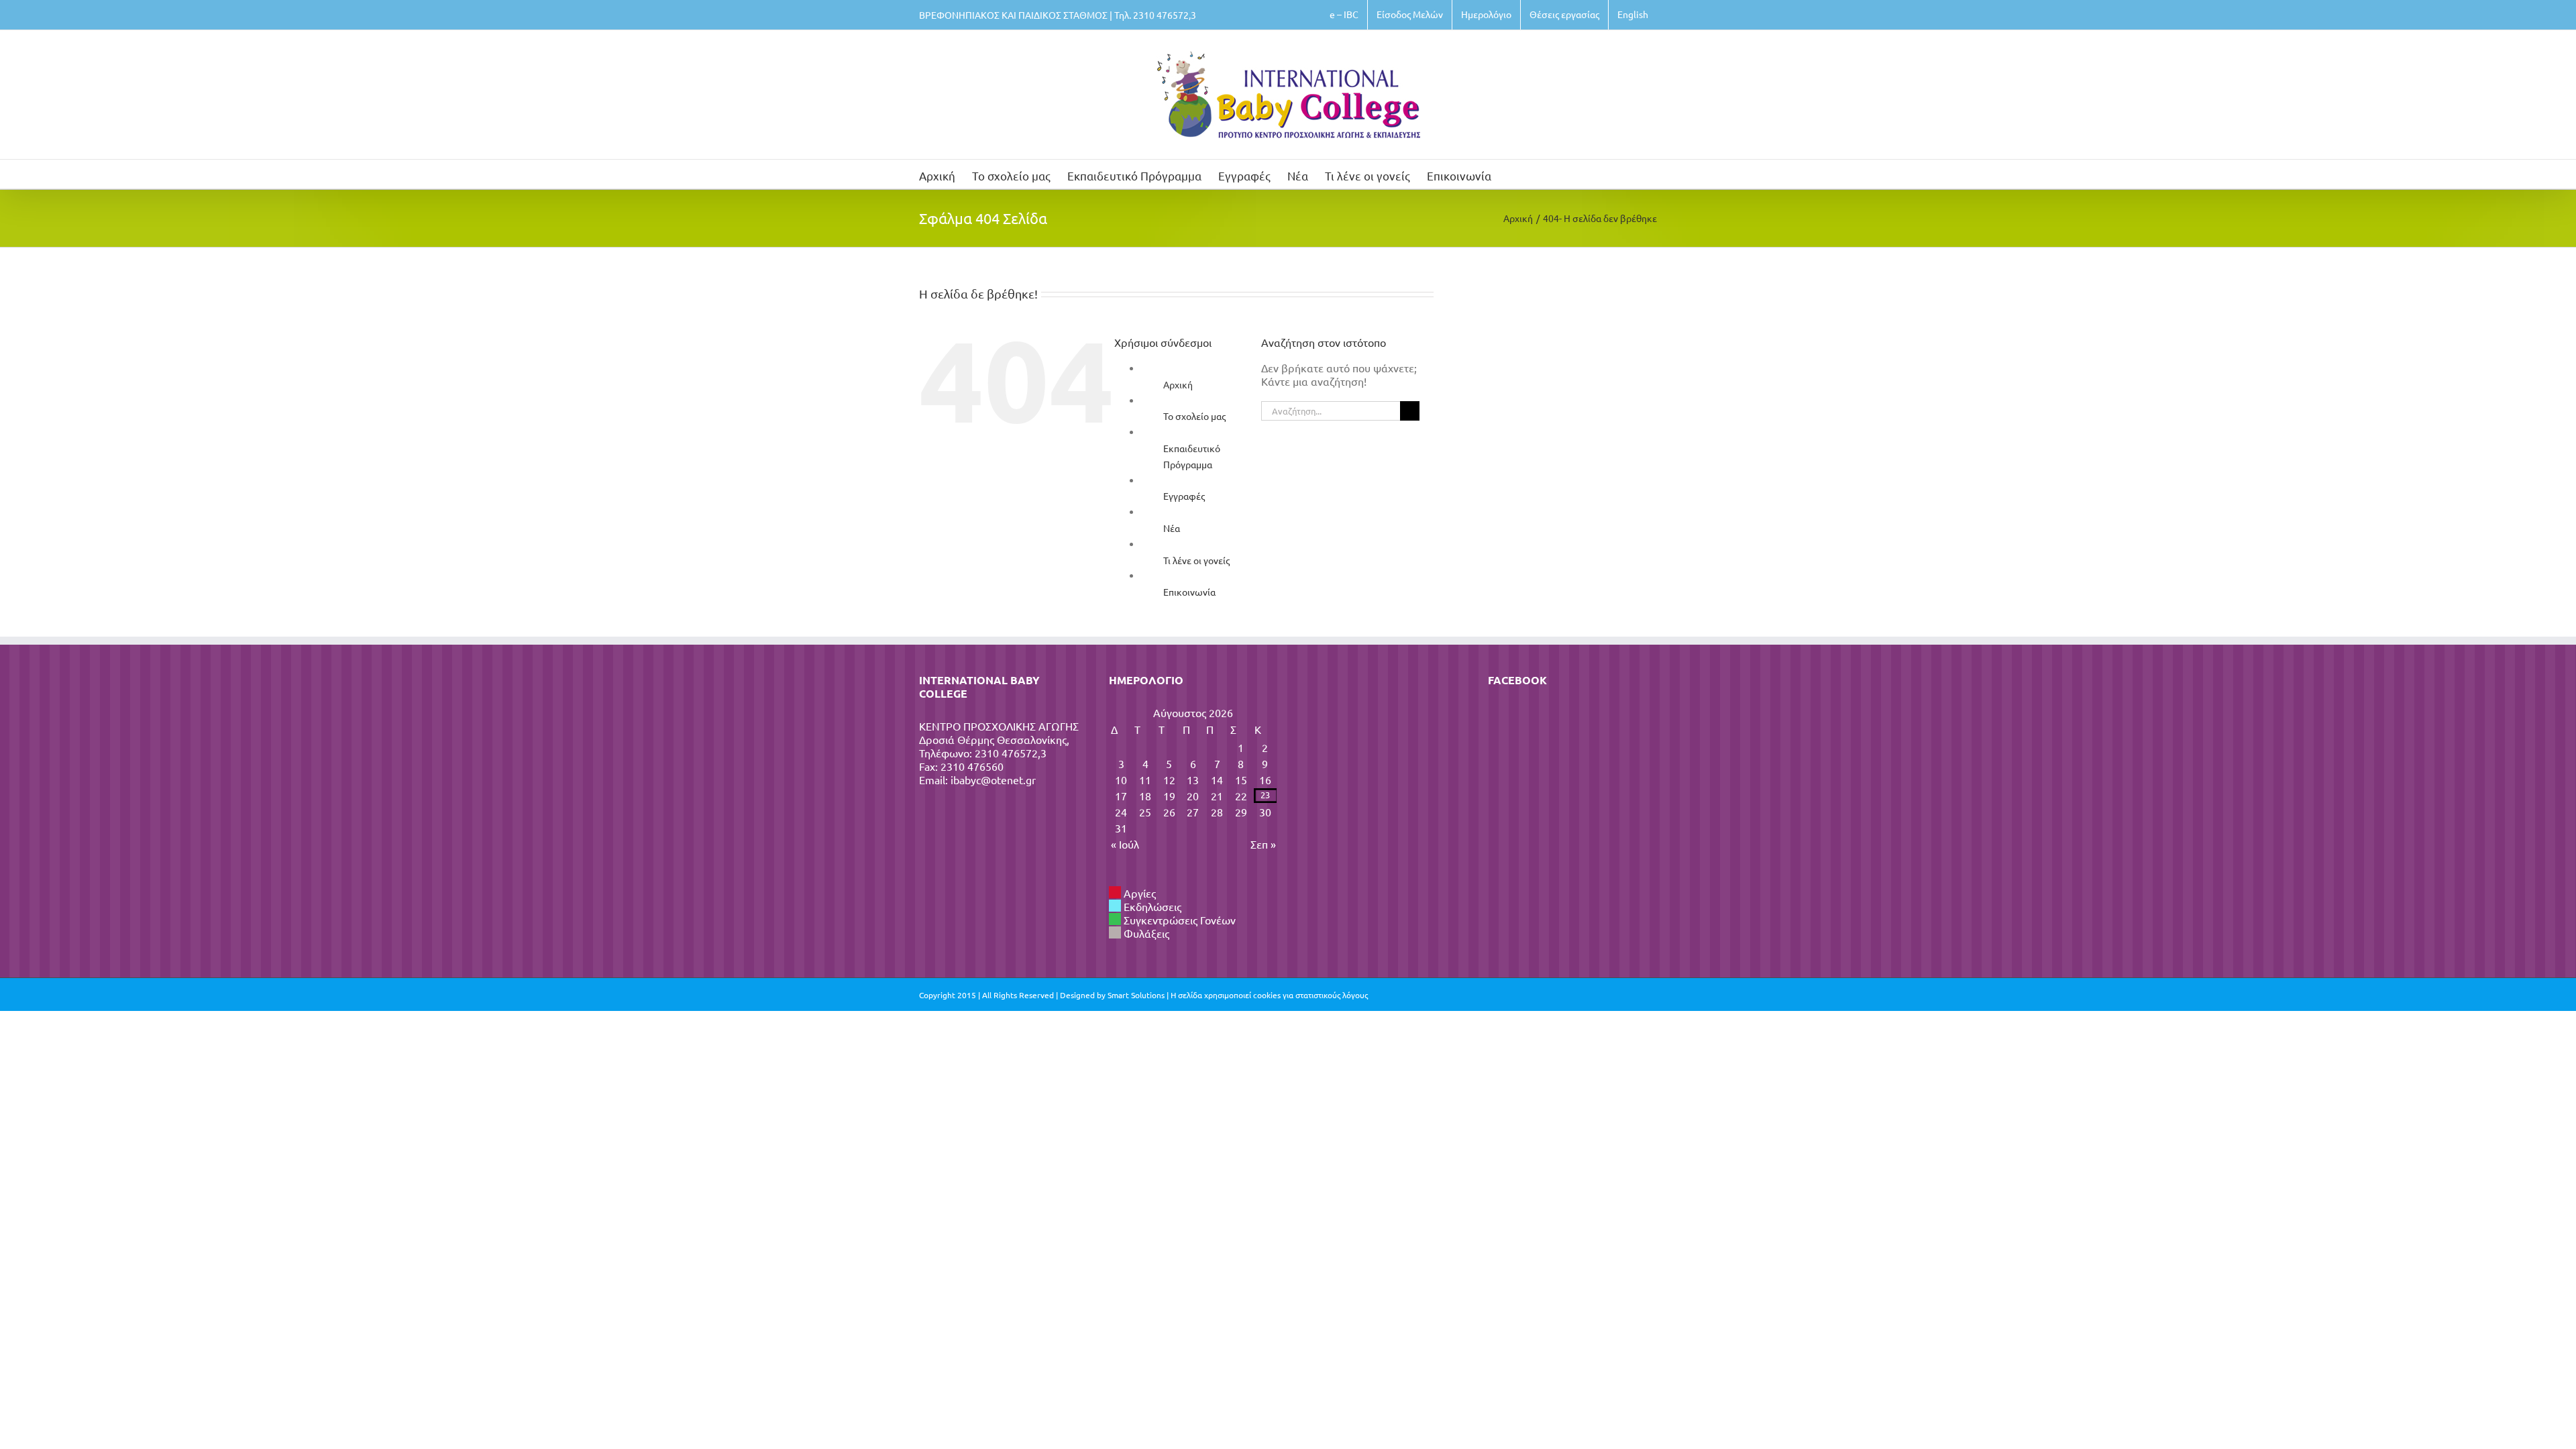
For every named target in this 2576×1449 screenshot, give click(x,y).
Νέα (1172, 528)
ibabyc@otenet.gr (993, 780)
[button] (1512, 174)
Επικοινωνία (1189, 592)
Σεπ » (1263, 844)
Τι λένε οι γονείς (1196, 560)
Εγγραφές (1184, 496)
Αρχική (1178, 384)
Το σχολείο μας (1194, 416)
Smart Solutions (1136, 995)
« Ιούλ (1125, 844)
